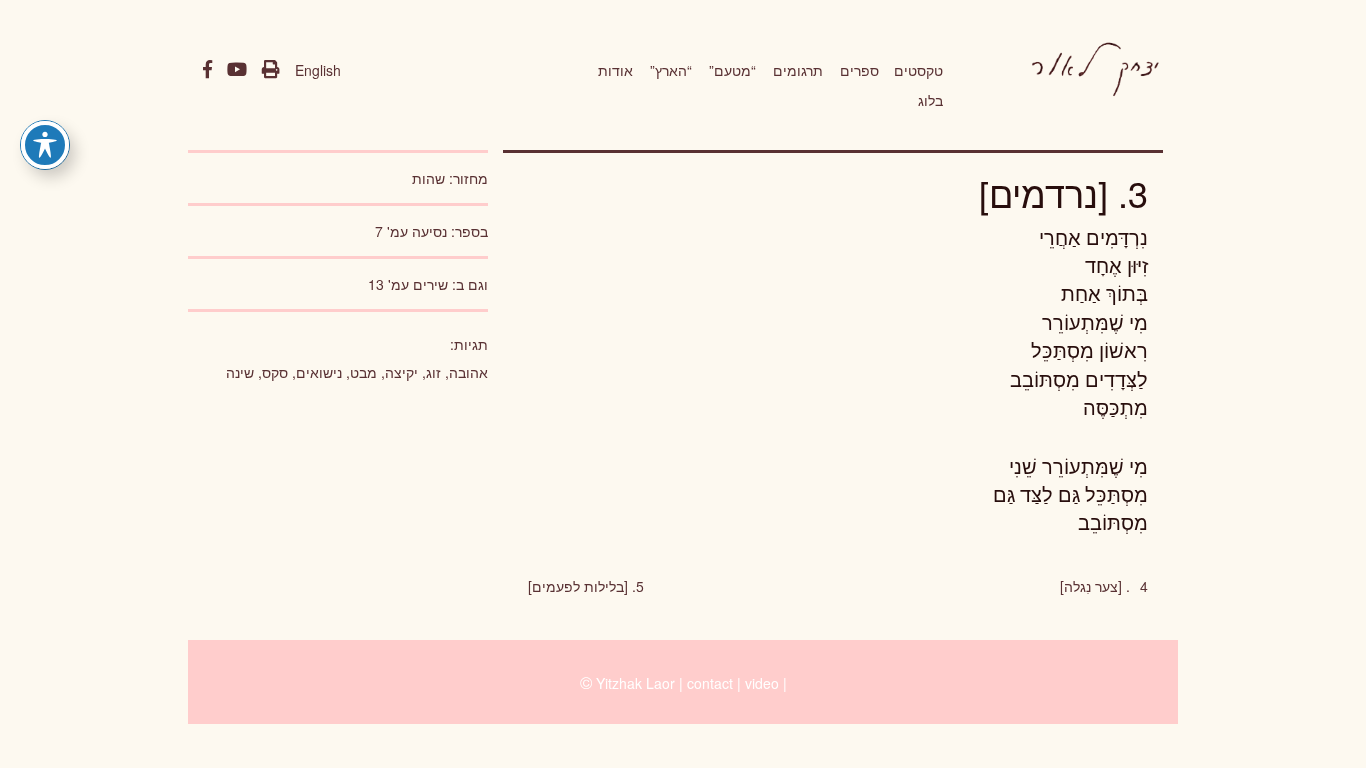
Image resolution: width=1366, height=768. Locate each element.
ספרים (859, 70)
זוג (433, 372)
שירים (430, 284)
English (318, 70)
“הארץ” (671, 70)
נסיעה (429, 231)
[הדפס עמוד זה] (271, 70)
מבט (363, 372)
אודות (615, 70)
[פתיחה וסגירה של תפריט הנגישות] (45, 145)
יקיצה (401, 372)
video (762, 683)
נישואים (319, 372)
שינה (240, 372)
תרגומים (798, 70)
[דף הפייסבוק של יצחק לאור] (207, 70)
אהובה (468, 372)
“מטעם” (732, 70)
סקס (275, 372)
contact (710, 683)
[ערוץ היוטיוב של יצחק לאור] (237, 70)
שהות (428, 178)
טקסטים (918, 70)
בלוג (930, 100)
